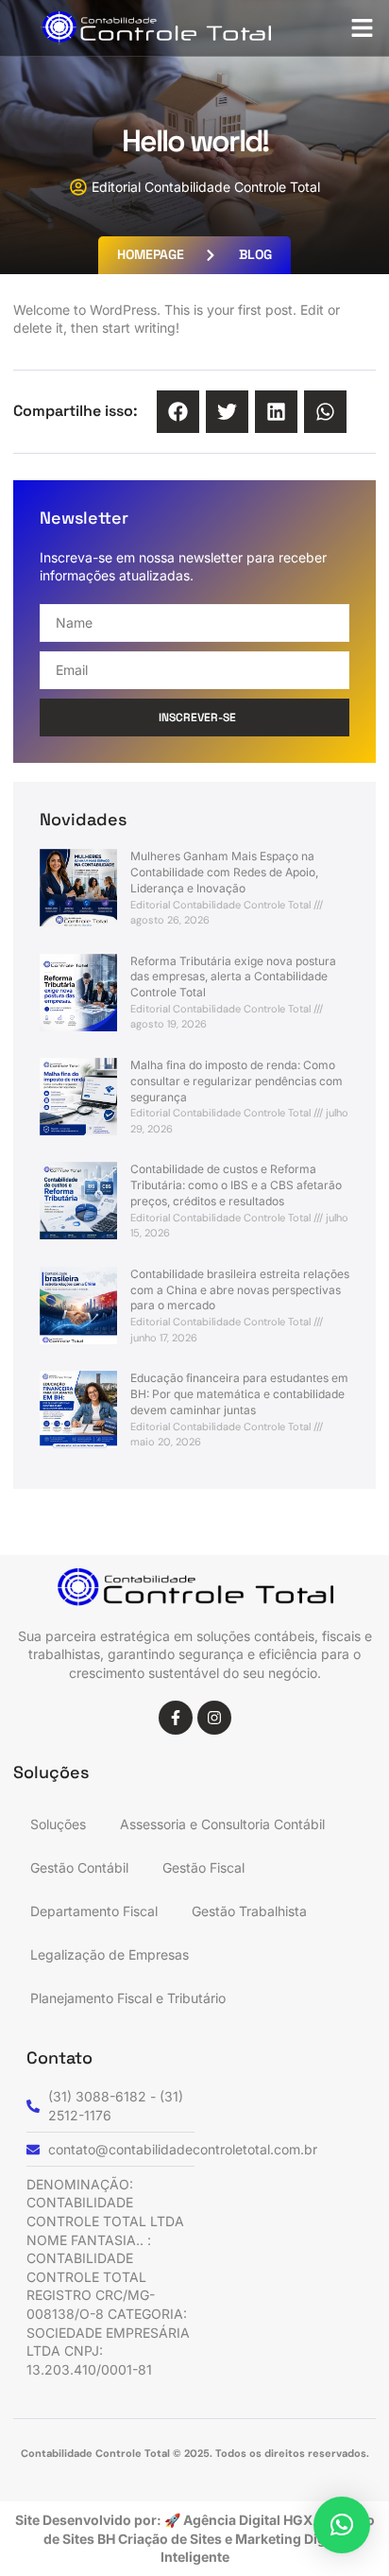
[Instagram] (214, 1718)
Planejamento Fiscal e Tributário (128, 1998)
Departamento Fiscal (94, 1911)
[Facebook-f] (176, 1718)
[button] (363, 28)
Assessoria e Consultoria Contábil (222, 1824)
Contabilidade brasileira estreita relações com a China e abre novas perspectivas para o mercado (240, 1290)
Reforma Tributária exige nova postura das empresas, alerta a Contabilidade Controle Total (233, 977)
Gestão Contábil (79, 1867)
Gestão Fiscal (203, 1867)
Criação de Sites (171, 2539)
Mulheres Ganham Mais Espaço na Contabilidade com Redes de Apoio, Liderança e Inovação (224, 872)
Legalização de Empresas (110, 1954)
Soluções (58, 1824)
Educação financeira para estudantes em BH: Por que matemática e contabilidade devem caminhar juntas (239, 1394)
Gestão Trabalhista (249, 1911)
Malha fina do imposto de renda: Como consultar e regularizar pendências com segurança (237, 1081)
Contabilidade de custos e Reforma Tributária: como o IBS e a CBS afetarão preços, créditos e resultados (236, 1185)
